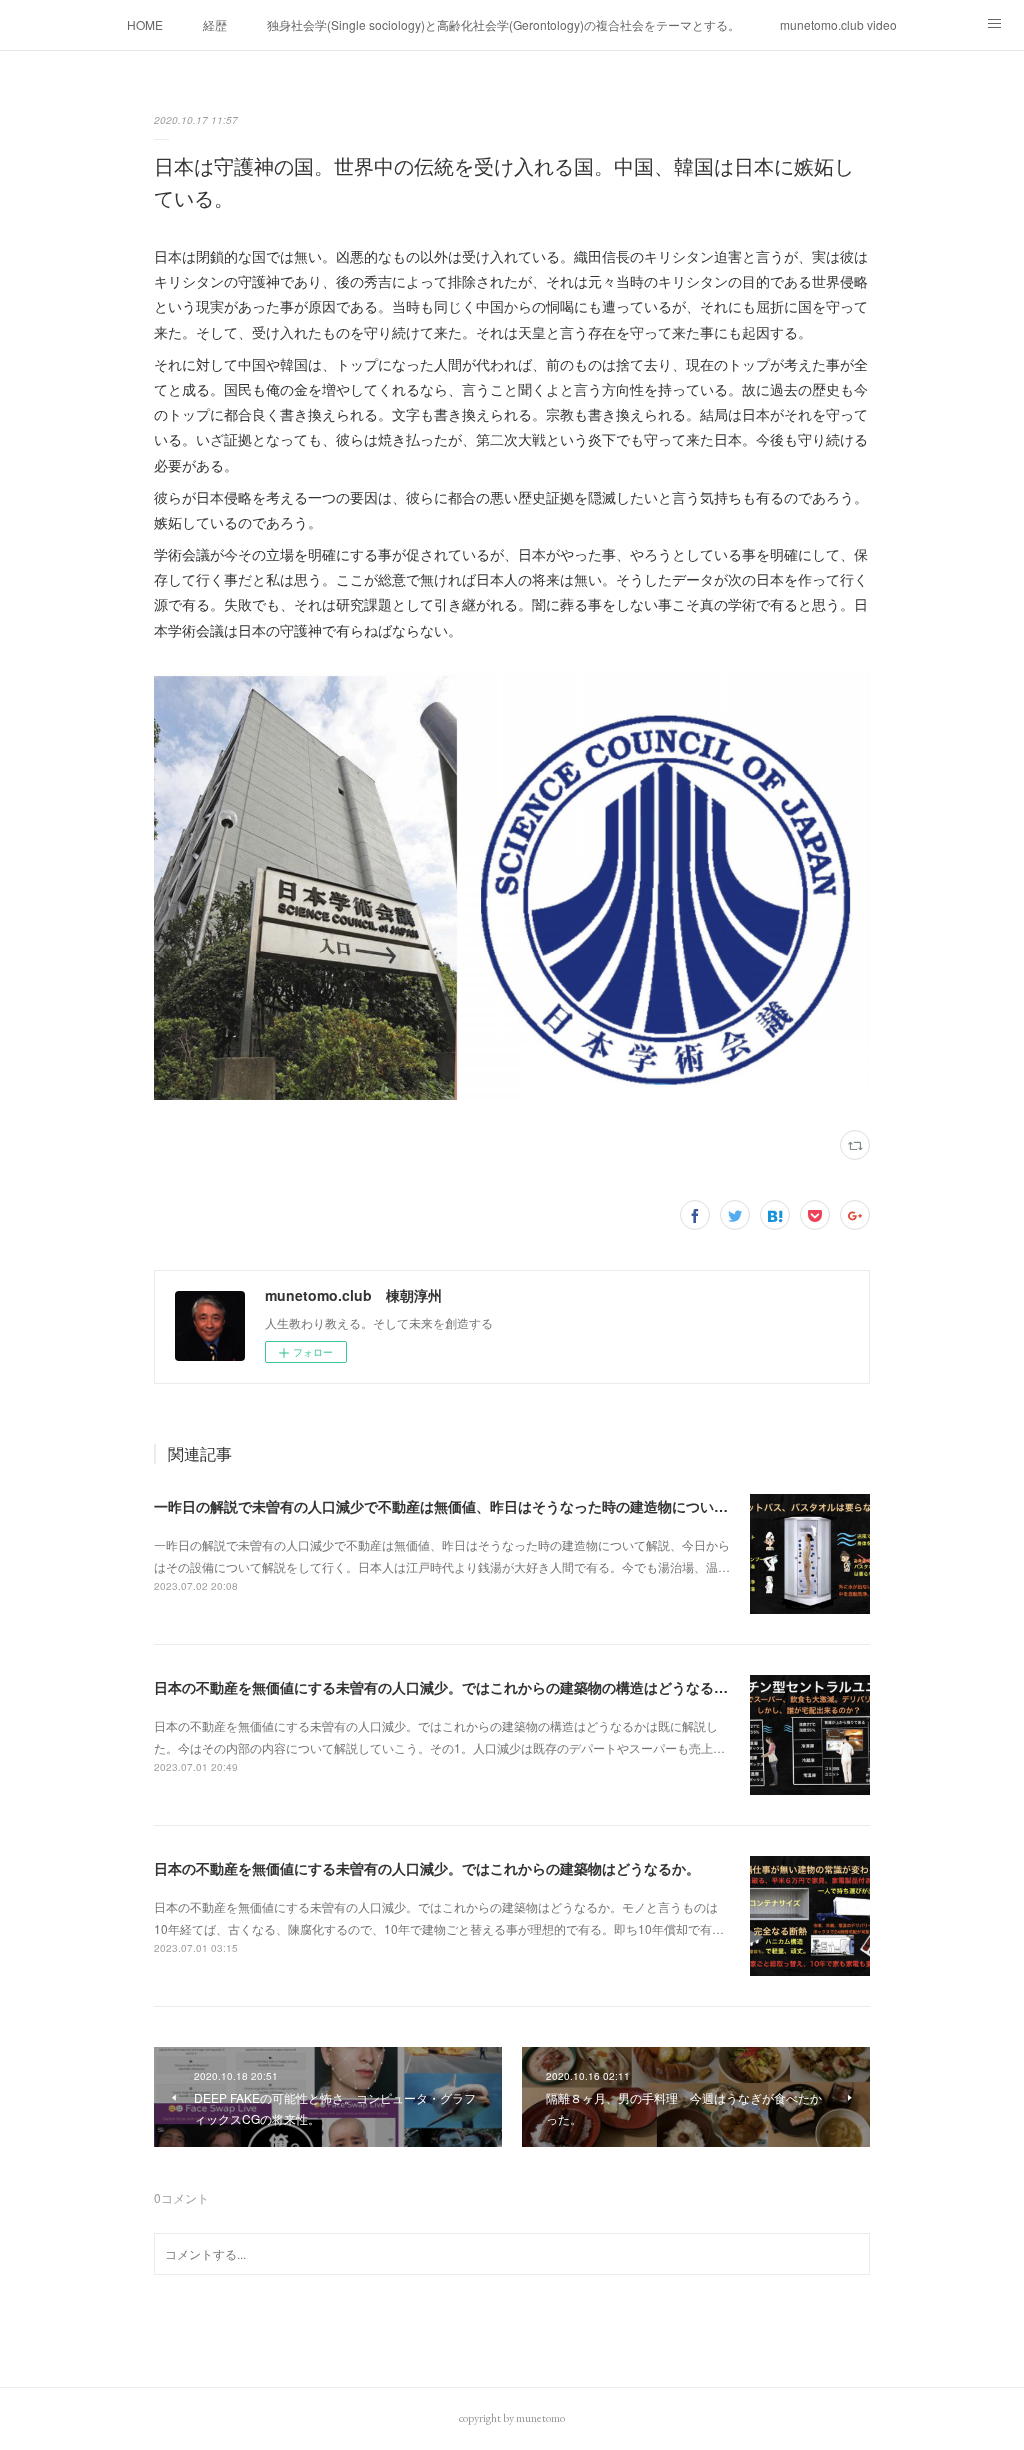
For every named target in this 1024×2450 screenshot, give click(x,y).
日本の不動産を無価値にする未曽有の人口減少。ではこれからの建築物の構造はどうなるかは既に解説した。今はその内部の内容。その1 (585, 1687)
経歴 (215, 24)
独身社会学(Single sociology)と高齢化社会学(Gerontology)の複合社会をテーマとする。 (503, 24)
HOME (145, 24)
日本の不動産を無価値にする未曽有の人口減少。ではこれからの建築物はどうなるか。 (427, 1868)
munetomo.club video (838, 24)
